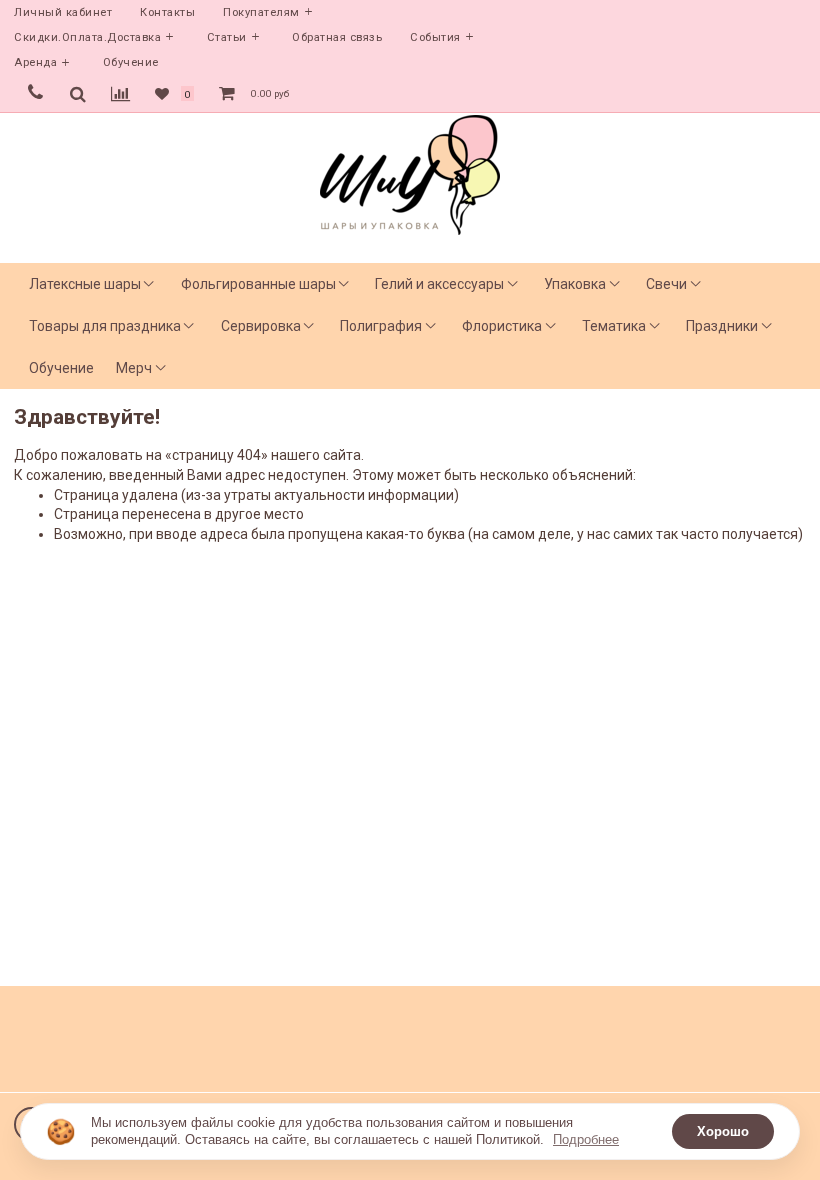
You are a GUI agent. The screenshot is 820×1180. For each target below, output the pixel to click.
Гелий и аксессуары (439, 284)
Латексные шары (85, 284)
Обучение (131, 62)
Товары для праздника (105, 326)
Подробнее (586, 1139)
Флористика (502, 326)
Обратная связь (337, 37)
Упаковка (575, 284)
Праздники (722, 326)
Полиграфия (381, 326)
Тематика (614, 326)
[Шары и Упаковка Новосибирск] (410, 173)
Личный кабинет (63, 12)
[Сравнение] (120, 94)
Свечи (666, 284)
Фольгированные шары (258, 284)
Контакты (167, 12)
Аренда (35, 62)
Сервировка (261, 326)
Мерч (134, 368)
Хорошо (723, 1131)
